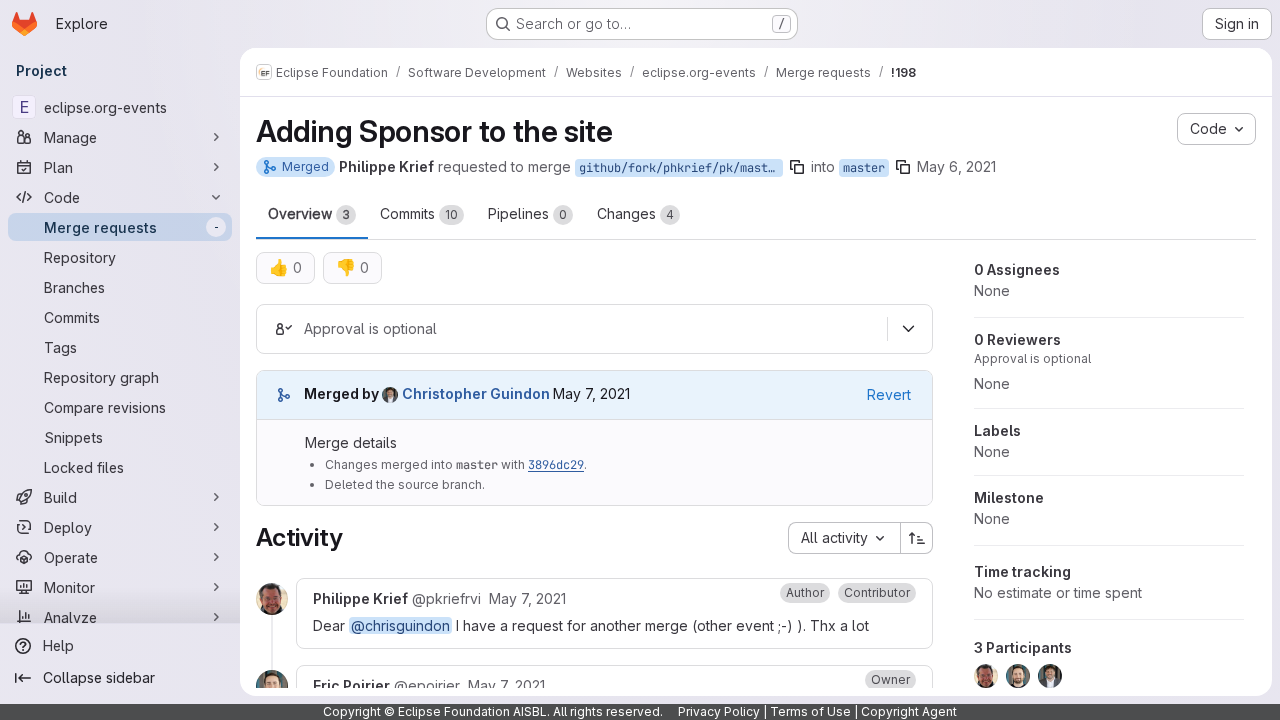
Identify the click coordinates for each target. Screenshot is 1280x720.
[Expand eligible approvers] (908, 329)
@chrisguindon (400, 625)
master (864, 168)
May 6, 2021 (956, 166)
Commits (419, 213)
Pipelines (527, 213)
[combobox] (844, 538)
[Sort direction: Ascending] (917, 538)
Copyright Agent (909, 711)
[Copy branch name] (797, 167)
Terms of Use (810, 711)
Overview (309, 213)
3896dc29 (556, 465)
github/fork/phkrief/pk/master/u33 (681, 168)
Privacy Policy (719, 711)
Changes (635, 213)
